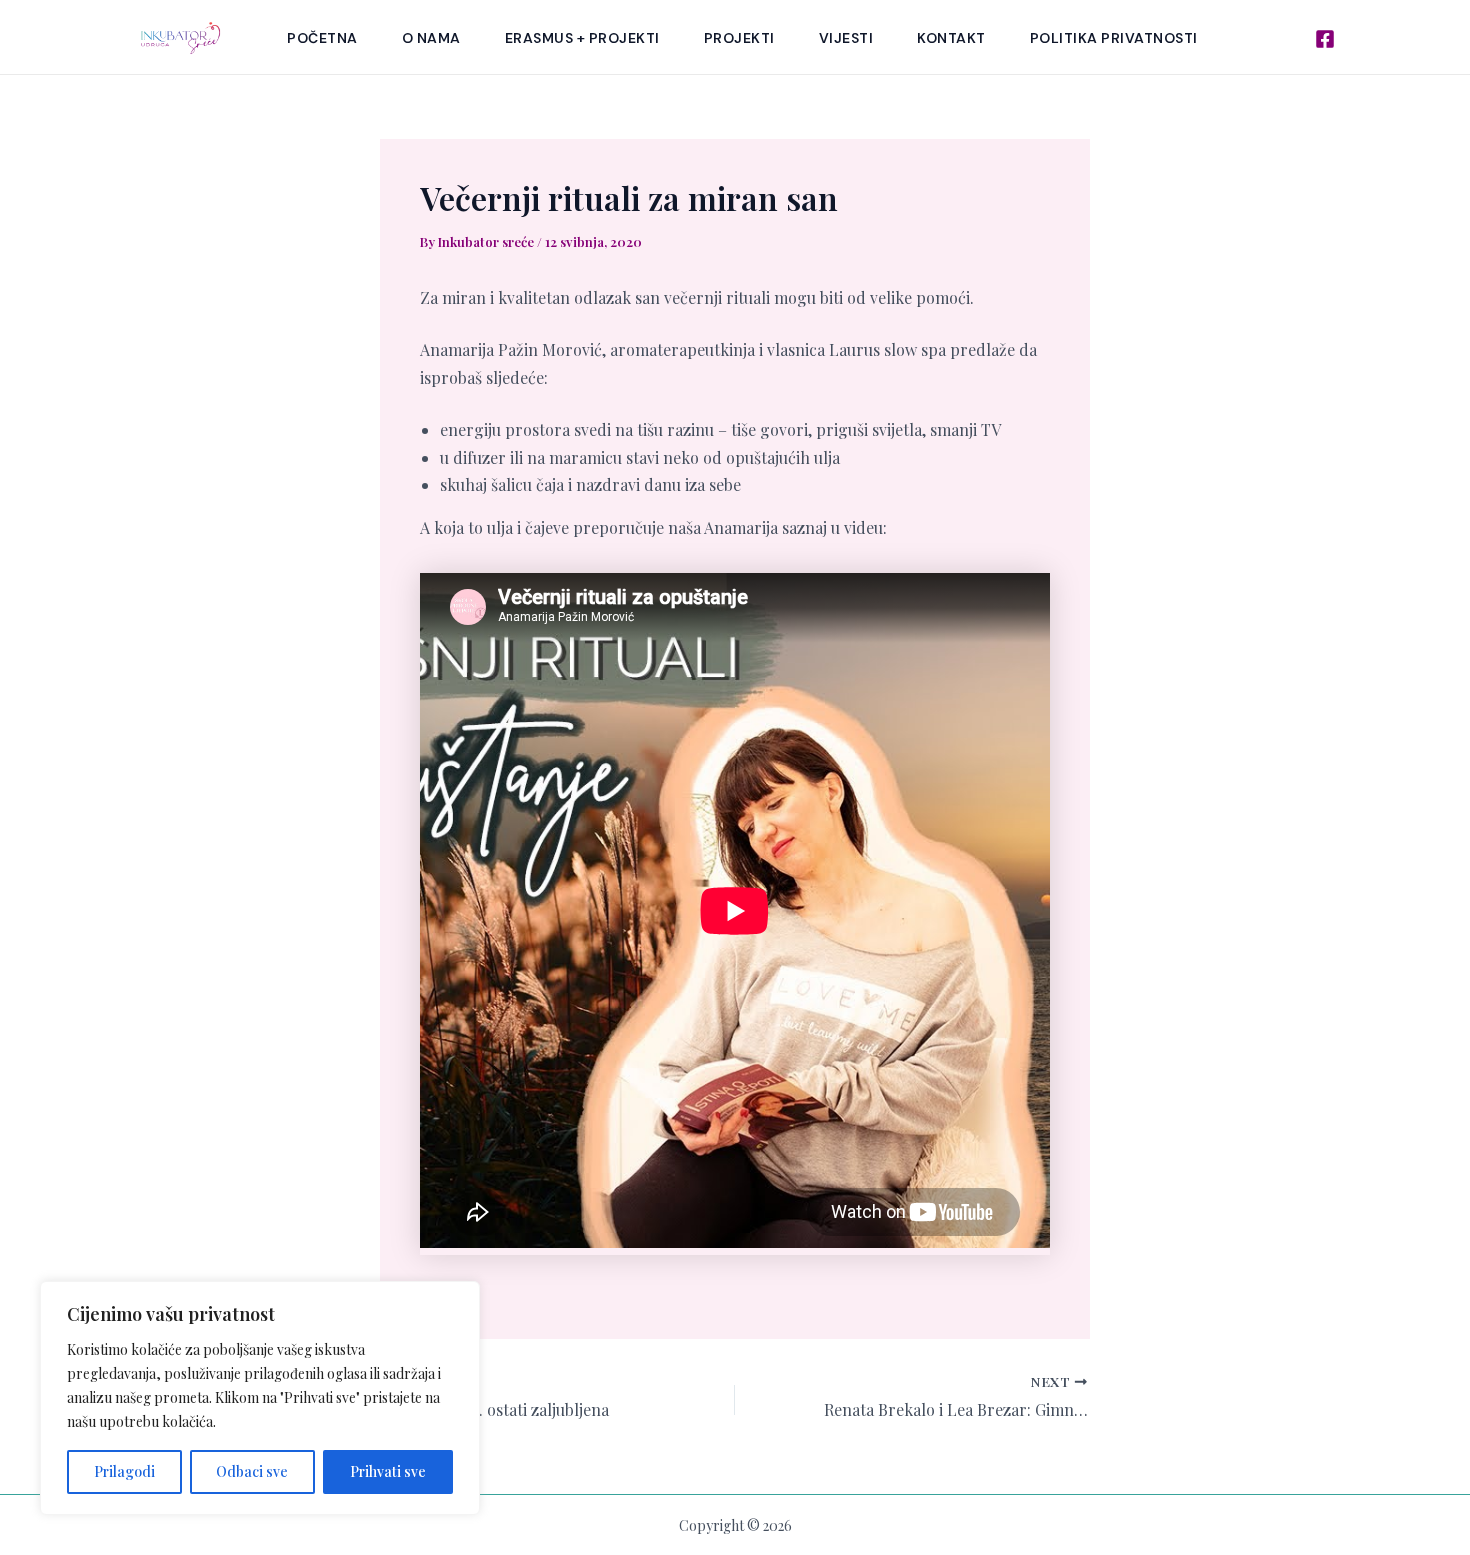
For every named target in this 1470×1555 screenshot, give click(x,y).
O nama (431, 38)
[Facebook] (1325, 39)
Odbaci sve (252, 1471)
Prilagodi (124, 1471)
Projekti (739, 38)
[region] (260, 1398)
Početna (322, 38)
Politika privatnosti (1114, 38)
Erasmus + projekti (582, 38)
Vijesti (846, 38)
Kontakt (951, 38)
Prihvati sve (388, 1471)
